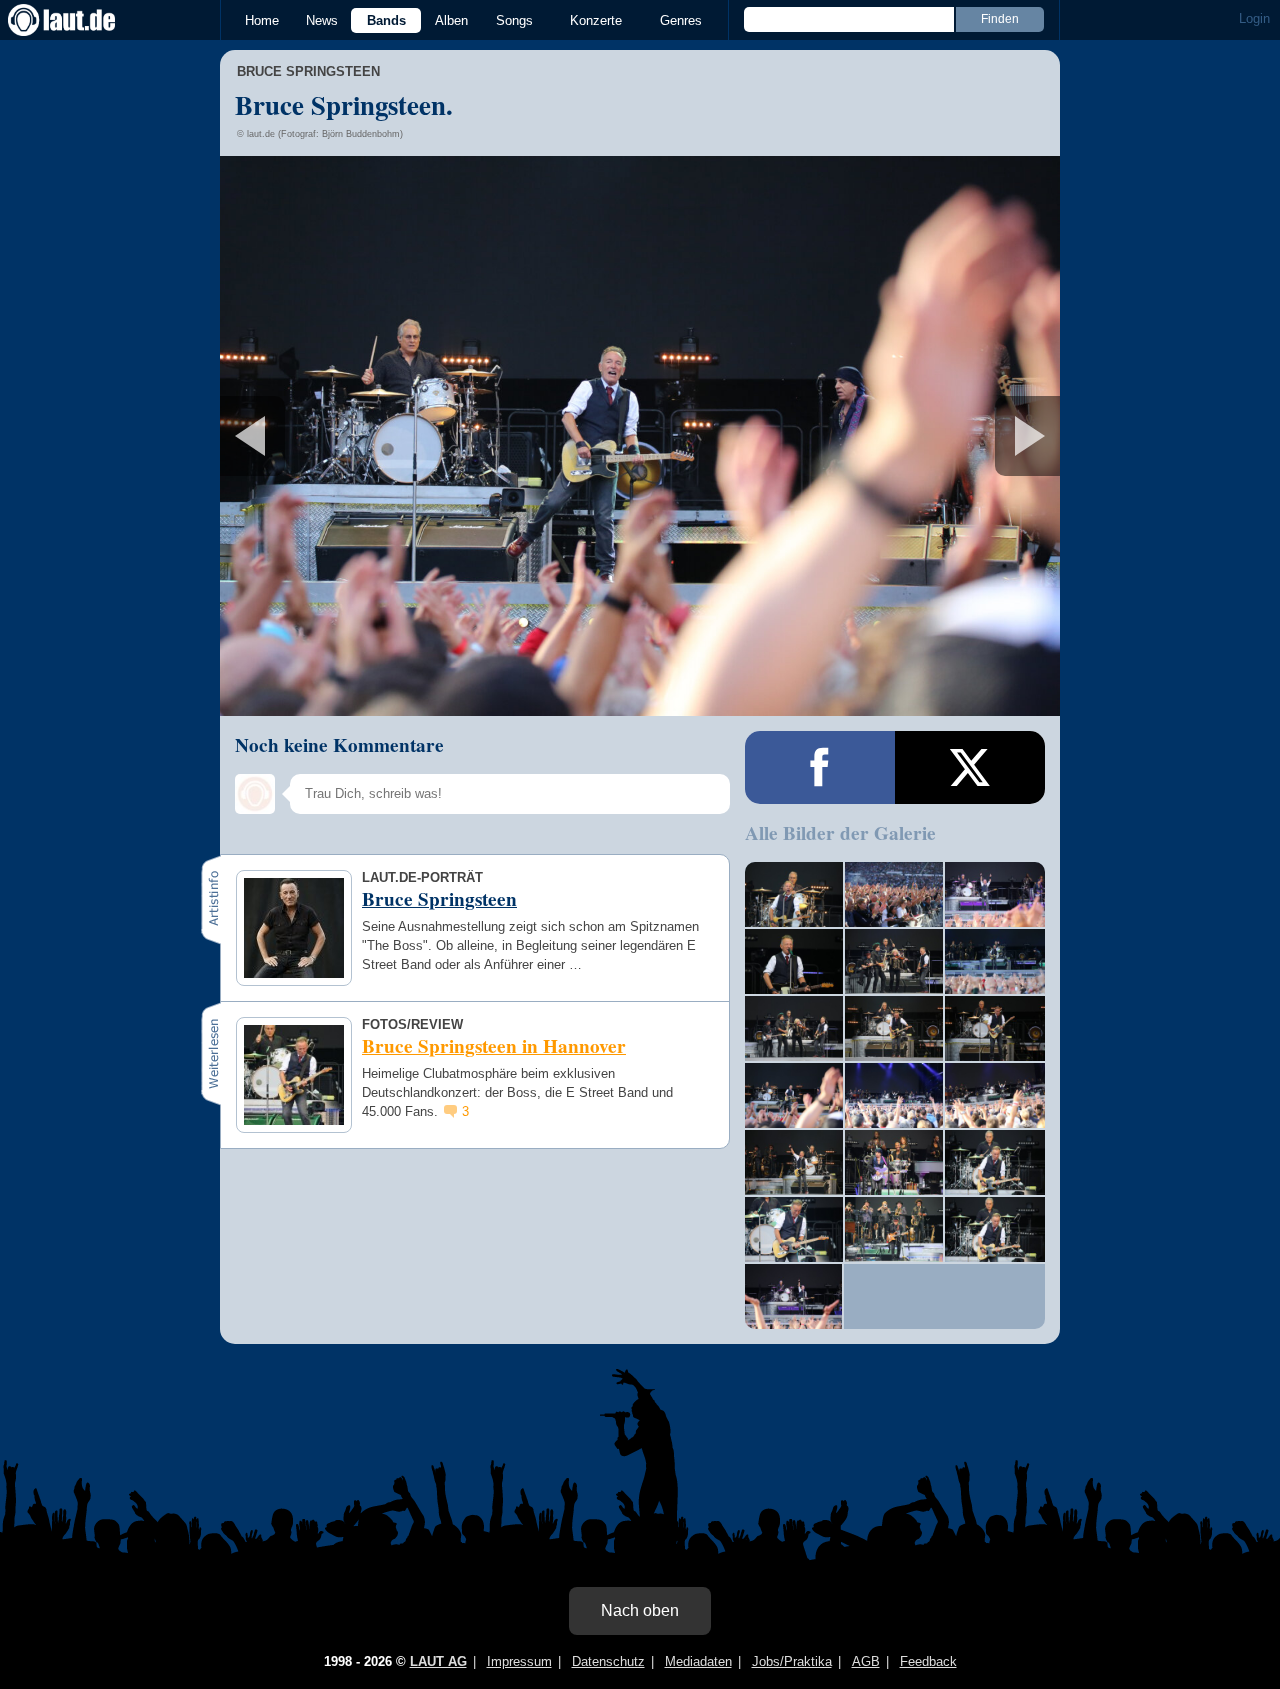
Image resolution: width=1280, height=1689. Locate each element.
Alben (451, 20)
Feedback (928, 1661)
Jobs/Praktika (792, 1661)
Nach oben (640, 1610)
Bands (386, 20)
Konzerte (596, 20)
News (322, 20)
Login (1254, 18)
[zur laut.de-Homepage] (80, 20)
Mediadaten (698, 1661)
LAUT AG (438, 1661)
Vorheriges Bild (358, 436)
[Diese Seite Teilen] (820, 767)
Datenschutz (608, 1661)
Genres (681, 20)
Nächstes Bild (640, 436)
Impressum (519, 1661)
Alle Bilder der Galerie (840, 833)
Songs (514, 20)
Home (262, 20)
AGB (866, 1661)
